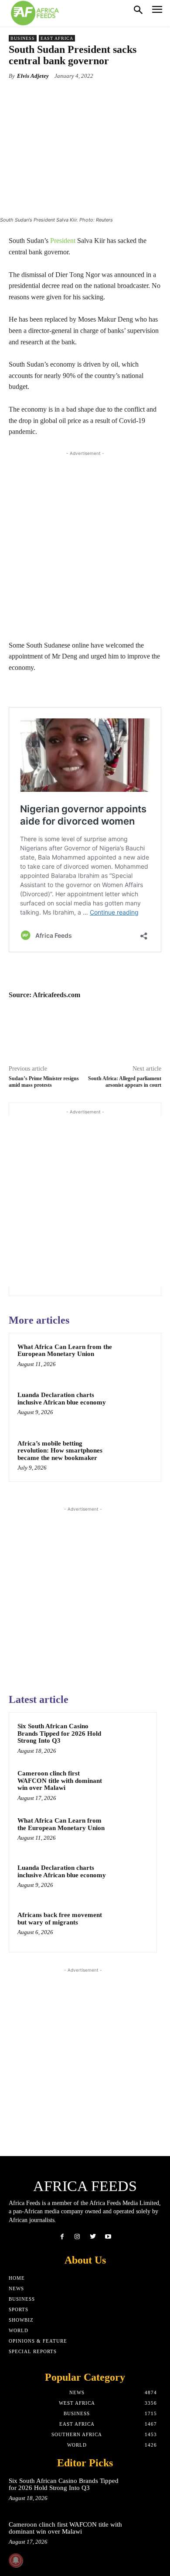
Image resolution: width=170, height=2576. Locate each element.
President (63, 241)
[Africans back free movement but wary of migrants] (131, 1927)
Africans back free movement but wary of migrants (60, 1919)
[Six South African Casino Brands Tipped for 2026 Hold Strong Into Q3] (131, 1738)
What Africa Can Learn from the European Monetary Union (65, 1350)
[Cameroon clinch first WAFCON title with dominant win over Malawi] (131, 1785)
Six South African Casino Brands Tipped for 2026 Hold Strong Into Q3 (59, 1733)
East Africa (57, 38)
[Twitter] (93, 2237)
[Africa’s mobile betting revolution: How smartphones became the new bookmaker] (135, 1456)
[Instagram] (77, 2237)
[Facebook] (62, 2237)
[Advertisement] (85, 543)
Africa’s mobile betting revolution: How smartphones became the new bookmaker (60, 1451)
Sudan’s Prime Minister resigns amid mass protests (44, 1082)
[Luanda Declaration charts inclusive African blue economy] (135, 1407)
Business (23, 38)
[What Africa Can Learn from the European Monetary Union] (135, 1359)
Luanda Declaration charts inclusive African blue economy (62, 1399)
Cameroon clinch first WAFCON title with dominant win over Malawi (60, 1780)
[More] (120, 96)
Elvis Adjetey (33, 76)
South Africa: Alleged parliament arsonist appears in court (125, 1082)
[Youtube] (108, 2237)
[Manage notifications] (16, 2560)
